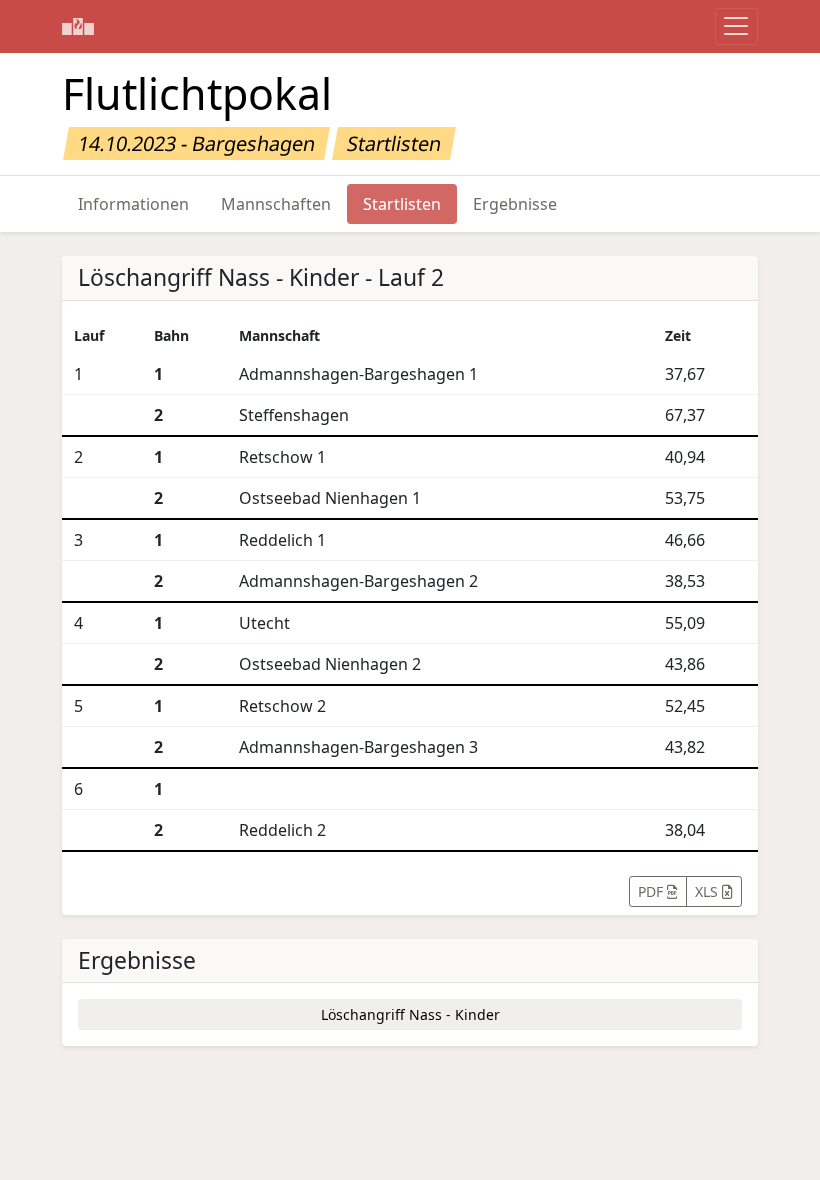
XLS (708, 891)
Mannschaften (276, 204)
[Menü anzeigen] (736, 26)
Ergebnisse (515, 204)
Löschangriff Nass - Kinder (410, 1014)
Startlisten (402, 204)
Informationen (133, 204)
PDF (652, 891)
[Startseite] (78, 26)
